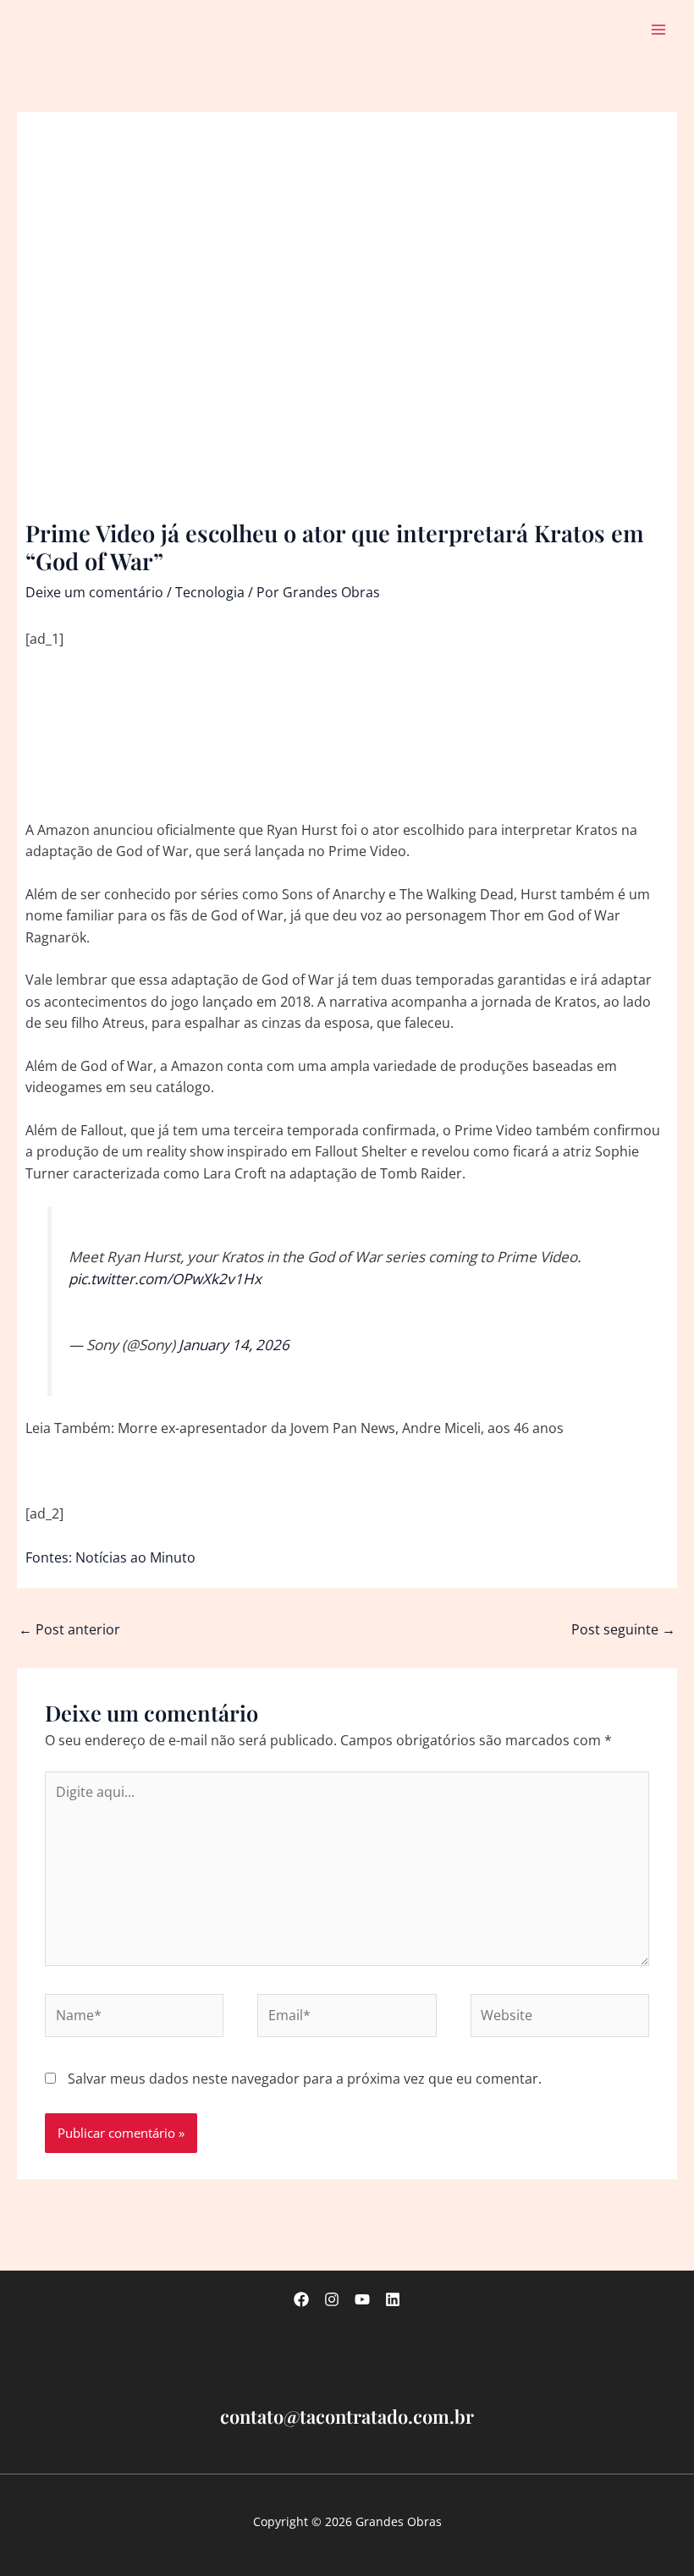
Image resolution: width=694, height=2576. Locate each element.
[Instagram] (332, 2299)
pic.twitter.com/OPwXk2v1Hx (165, 1279)
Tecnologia (210, 592)
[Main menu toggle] (659, 29)
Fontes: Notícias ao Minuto (110, 1557)
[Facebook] (301, 2299)
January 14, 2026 (234, 1345)
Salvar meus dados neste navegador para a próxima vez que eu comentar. (305, 2079)
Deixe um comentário (94, 592)
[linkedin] (393, 2299)
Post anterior (69, 1629)
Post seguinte (623, 1629)
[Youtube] (362, 2299)
